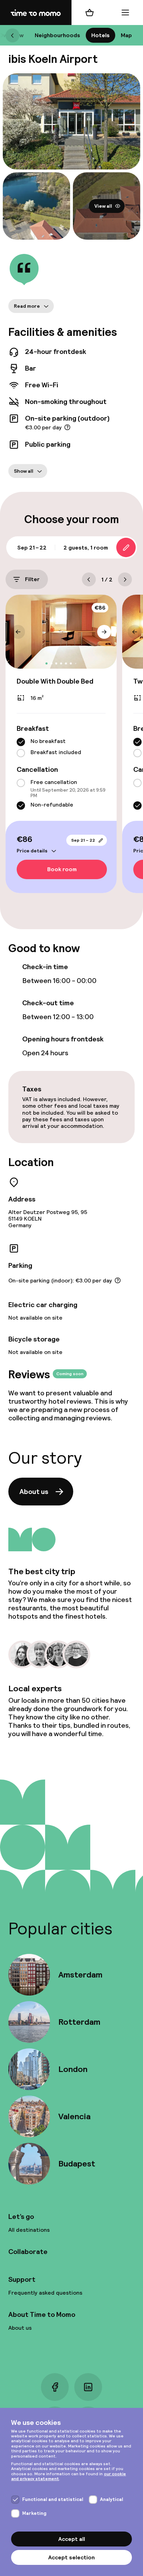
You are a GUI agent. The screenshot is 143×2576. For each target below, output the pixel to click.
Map (126, 35)
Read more (27, 306)
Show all (24, 471)
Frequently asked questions (45, 2293)
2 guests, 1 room (86, 548)
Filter (32, 580)
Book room (62, 870)
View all (103, 206)
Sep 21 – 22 (83, 840)
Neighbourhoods (57, 35)
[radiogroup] (61, 748)
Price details (32, 851)
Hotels (100, 35)
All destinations (29, 2230)
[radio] (21, 742)
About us (34, 1492)
